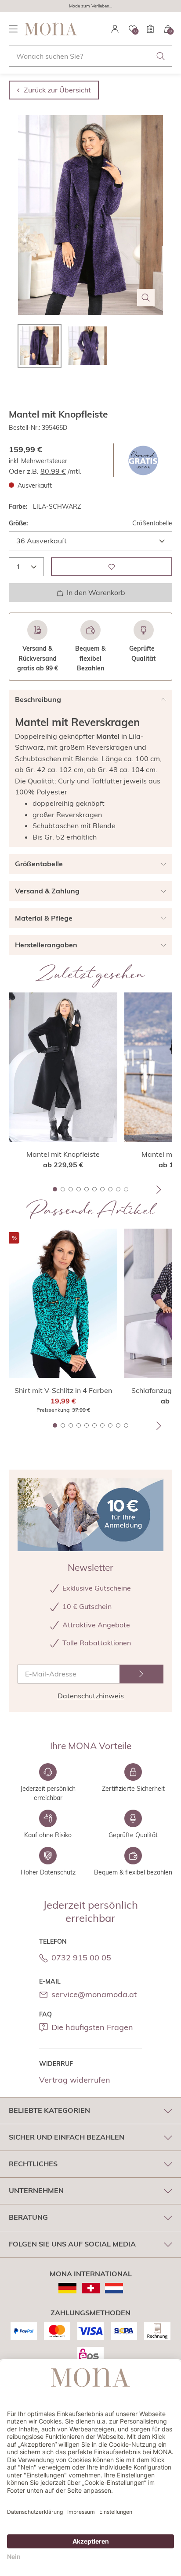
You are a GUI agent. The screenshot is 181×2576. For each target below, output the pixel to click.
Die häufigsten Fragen (92, 2027)
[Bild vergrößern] (146, 298)
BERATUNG (28, 2217)
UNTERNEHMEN (36, 2190)
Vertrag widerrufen (75, 2080)
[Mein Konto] (115, 29)
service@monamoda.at (94, 1994)
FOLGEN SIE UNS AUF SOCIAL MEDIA (72, 2244)
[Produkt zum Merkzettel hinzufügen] (112, 567)
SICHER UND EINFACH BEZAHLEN (67, 2137)
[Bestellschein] (150, 29)
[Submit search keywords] (161, 56)
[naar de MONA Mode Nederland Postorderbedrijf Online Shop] (114, 2288)
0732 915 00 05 (81, 1958)
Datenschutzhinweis (91, 1696)
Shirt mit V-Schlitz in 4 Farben (63, 1390)
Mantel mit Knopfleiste (63, 1154)
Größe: (18, 523)
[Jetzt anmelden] (141, 1674)
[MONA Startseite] (51, 29)
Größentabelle (152, 523)
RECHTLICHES (33, 2164)
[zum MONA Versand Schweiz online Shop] (91, 2288)
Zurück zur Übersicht (57, 90)
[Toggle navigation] (13, 29)
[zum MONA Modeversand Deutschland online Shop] (67, 2288)
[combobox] (90, 56)
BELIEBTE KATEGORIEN (49, 2110)
